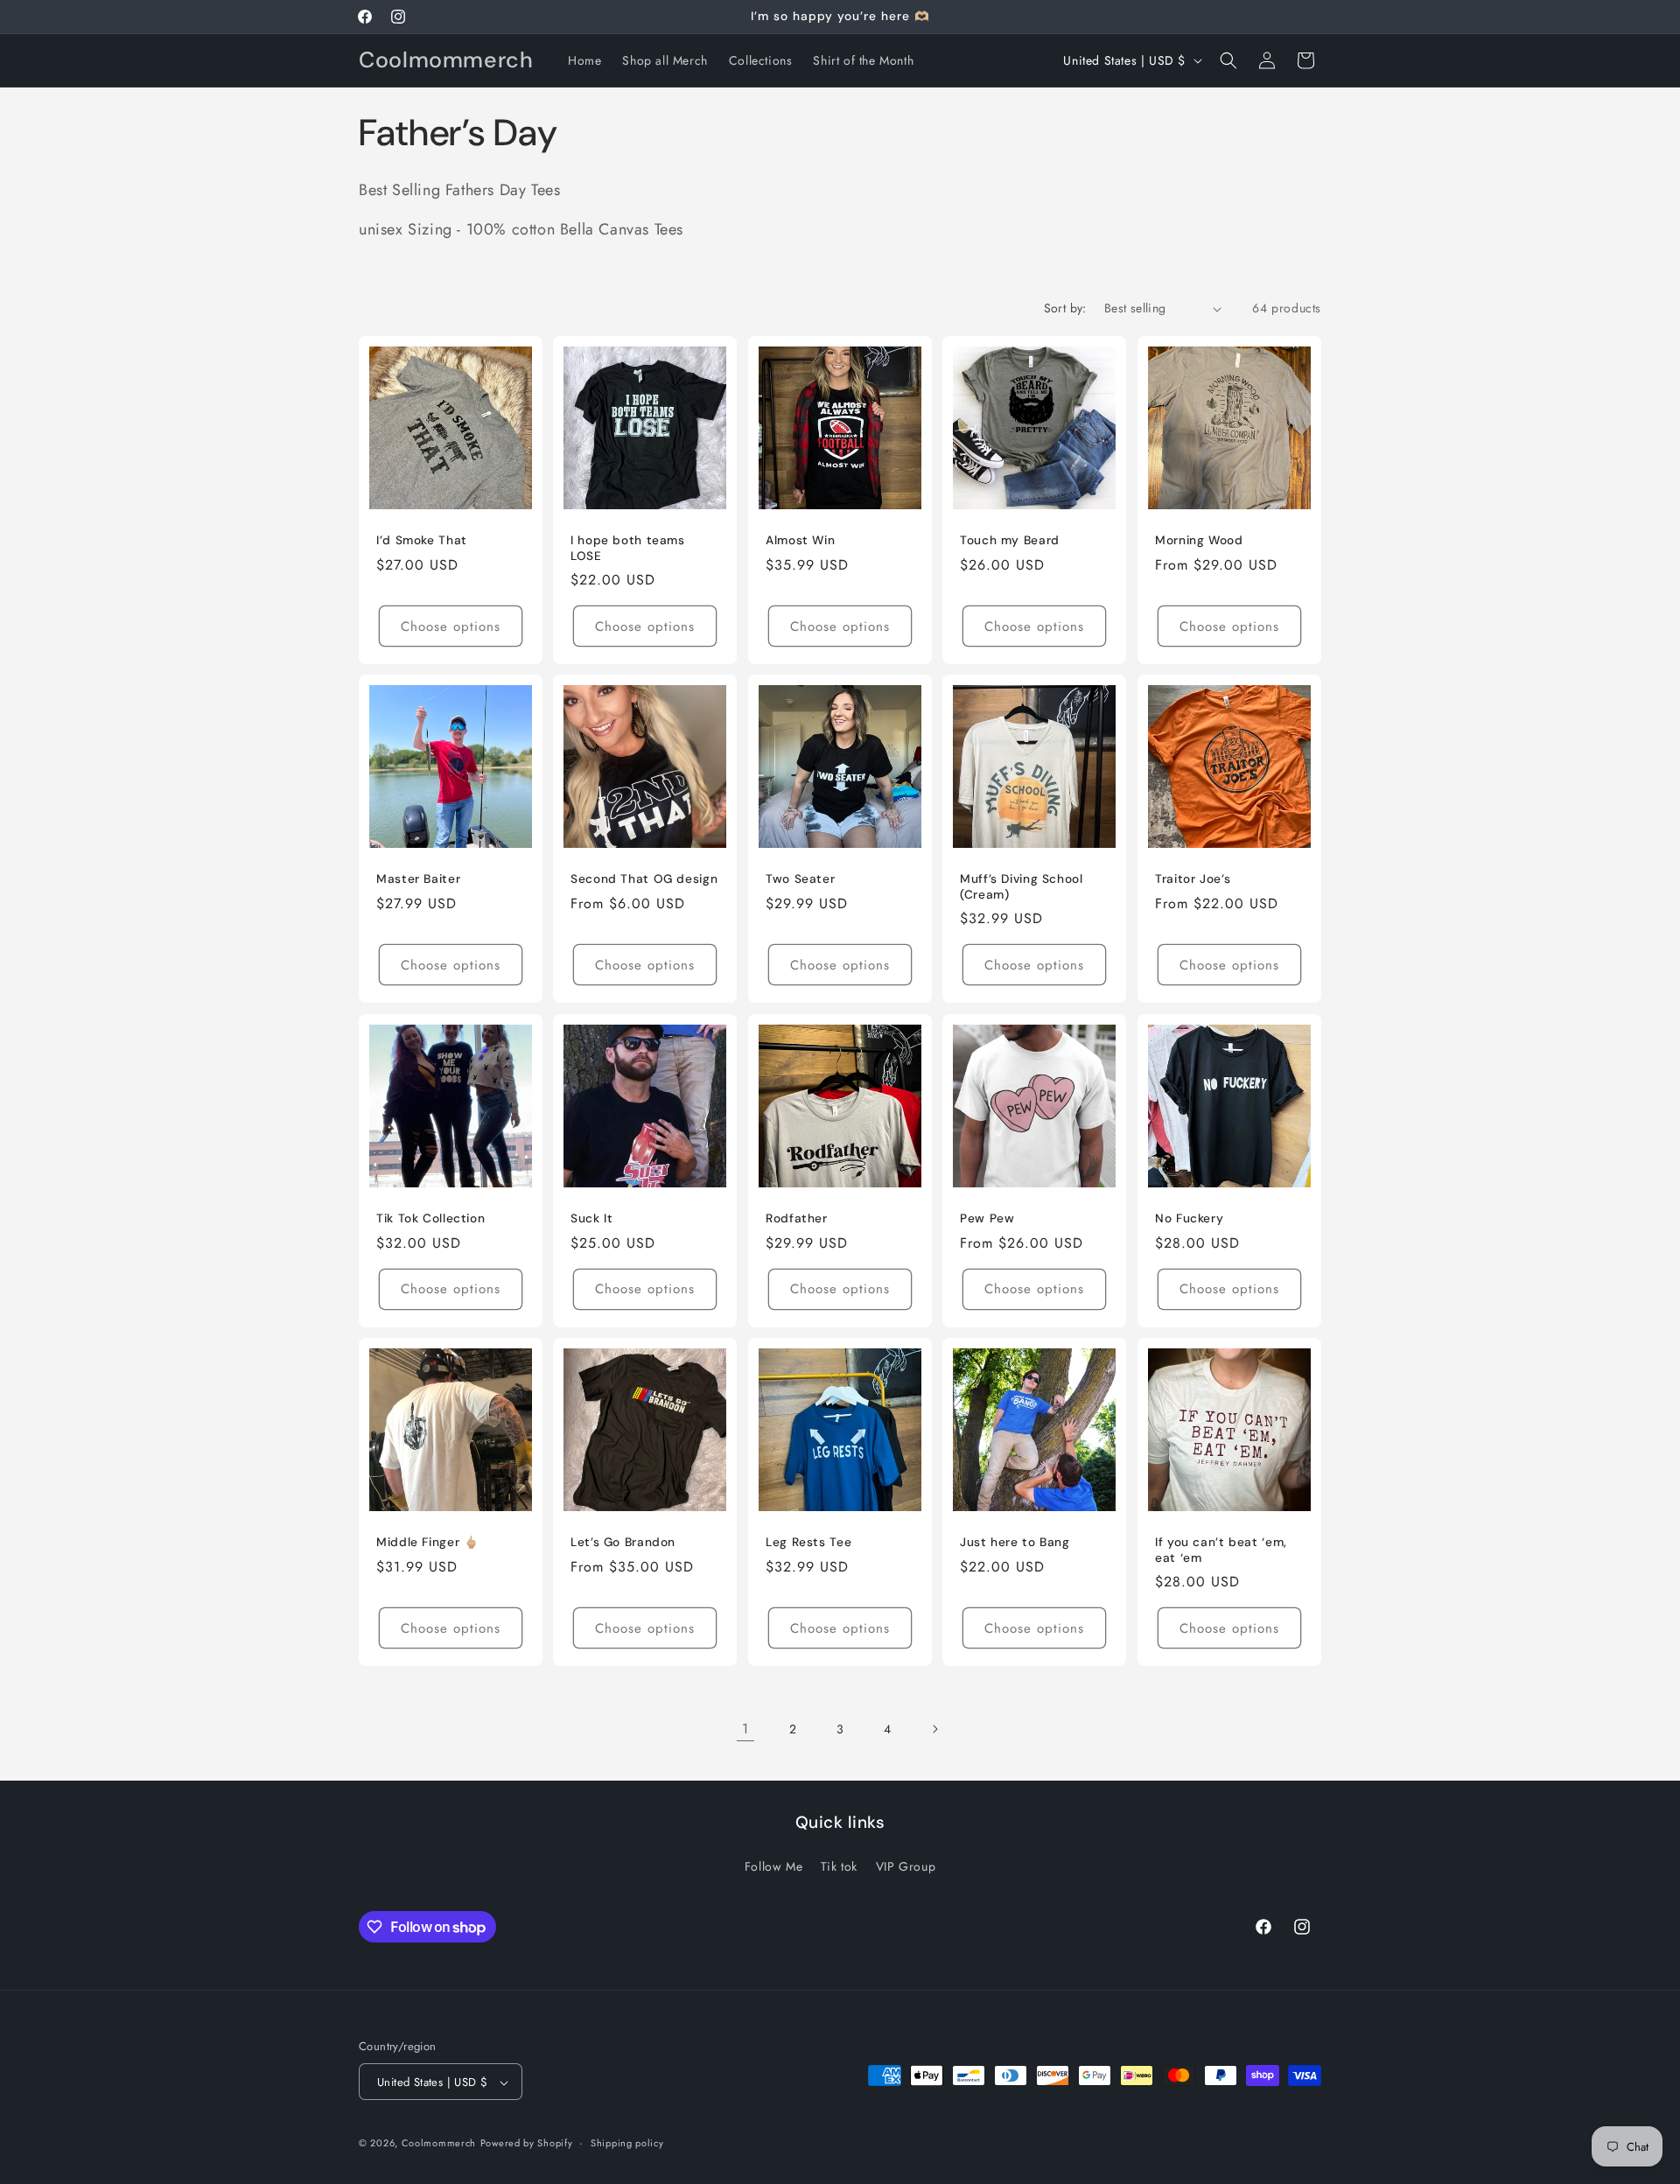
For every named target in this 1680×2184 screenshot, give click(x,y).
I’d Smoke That (422, 540)
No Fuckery (1189, 1218)
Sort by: (1065, 308)
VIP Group (906, 1865)
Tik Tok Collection (430, 1218)
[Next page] (934, 1729)
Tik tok (839, 1865)
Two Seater (800, 880)
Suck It (591, 1218)
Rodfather (797, 1218)
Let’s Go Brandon (623, 1542)
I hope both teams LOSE (628, 548)
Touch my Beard (1010, 540)
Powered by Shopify (527, 2144)
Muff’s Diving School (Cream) (1022, 888)
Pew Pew (987, 1218)
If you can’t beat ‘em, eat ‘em (1221, 1550)
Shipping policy (627, 2143)
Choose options (451, 626)
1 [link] (745, 1729)
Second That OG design (644, 880)
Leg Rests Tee (808, 1542)
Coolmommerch (439, 2144)
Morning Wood (1199, 540)
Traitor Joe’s (1193, 880)
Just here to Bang (1015, 1542)
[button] (1228, 60)
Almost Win (800, 540)
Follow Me (773, 1865)
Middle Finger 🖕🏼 (427, 1542)
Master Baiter (418, 880)
